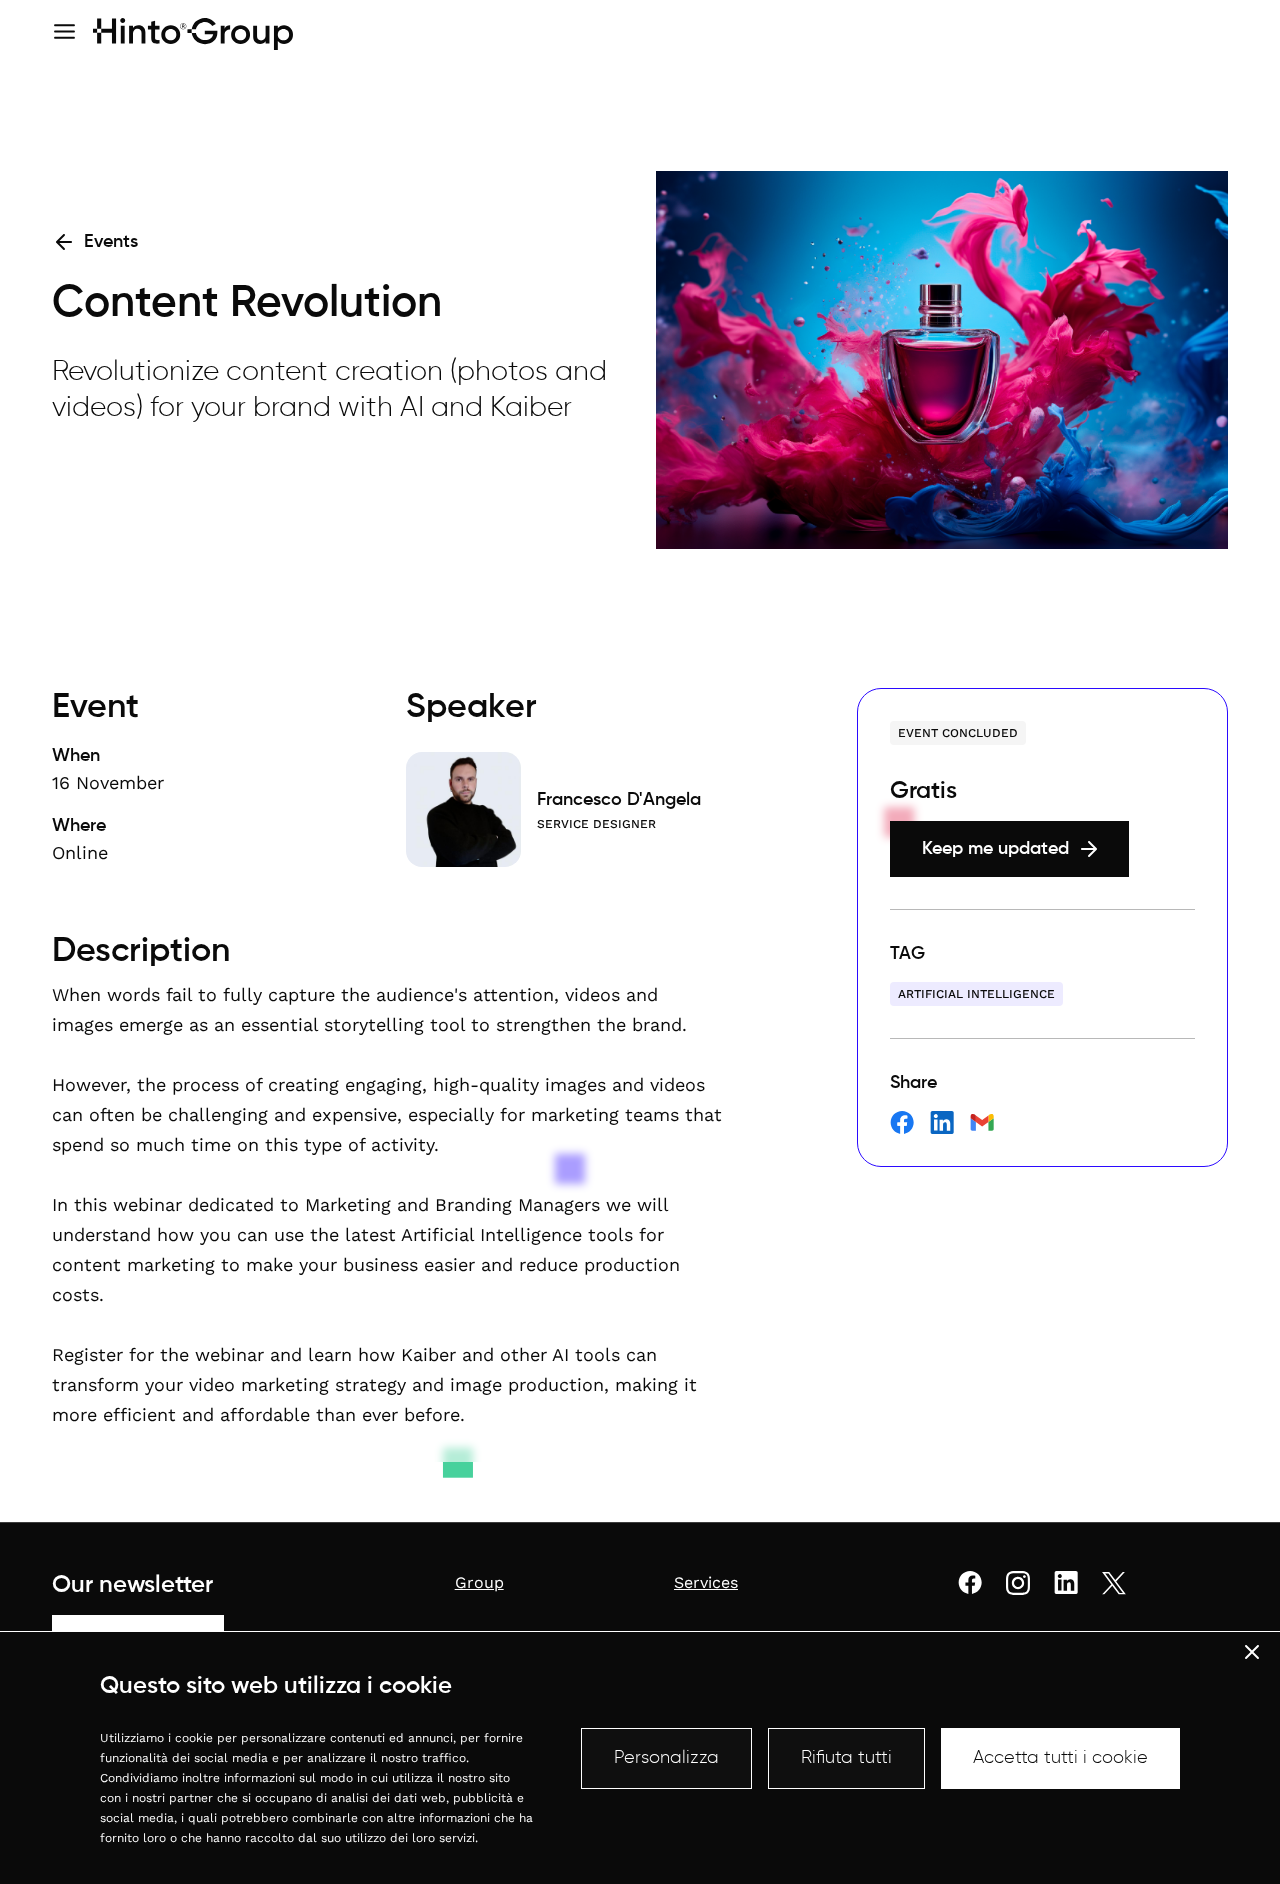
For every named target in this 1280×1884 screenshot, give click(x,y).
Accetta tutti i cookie (1060, 1758)
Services (706, 1582)
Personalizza (666, 1758)
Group (479, 1582)
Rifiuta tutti (846, 1758)
